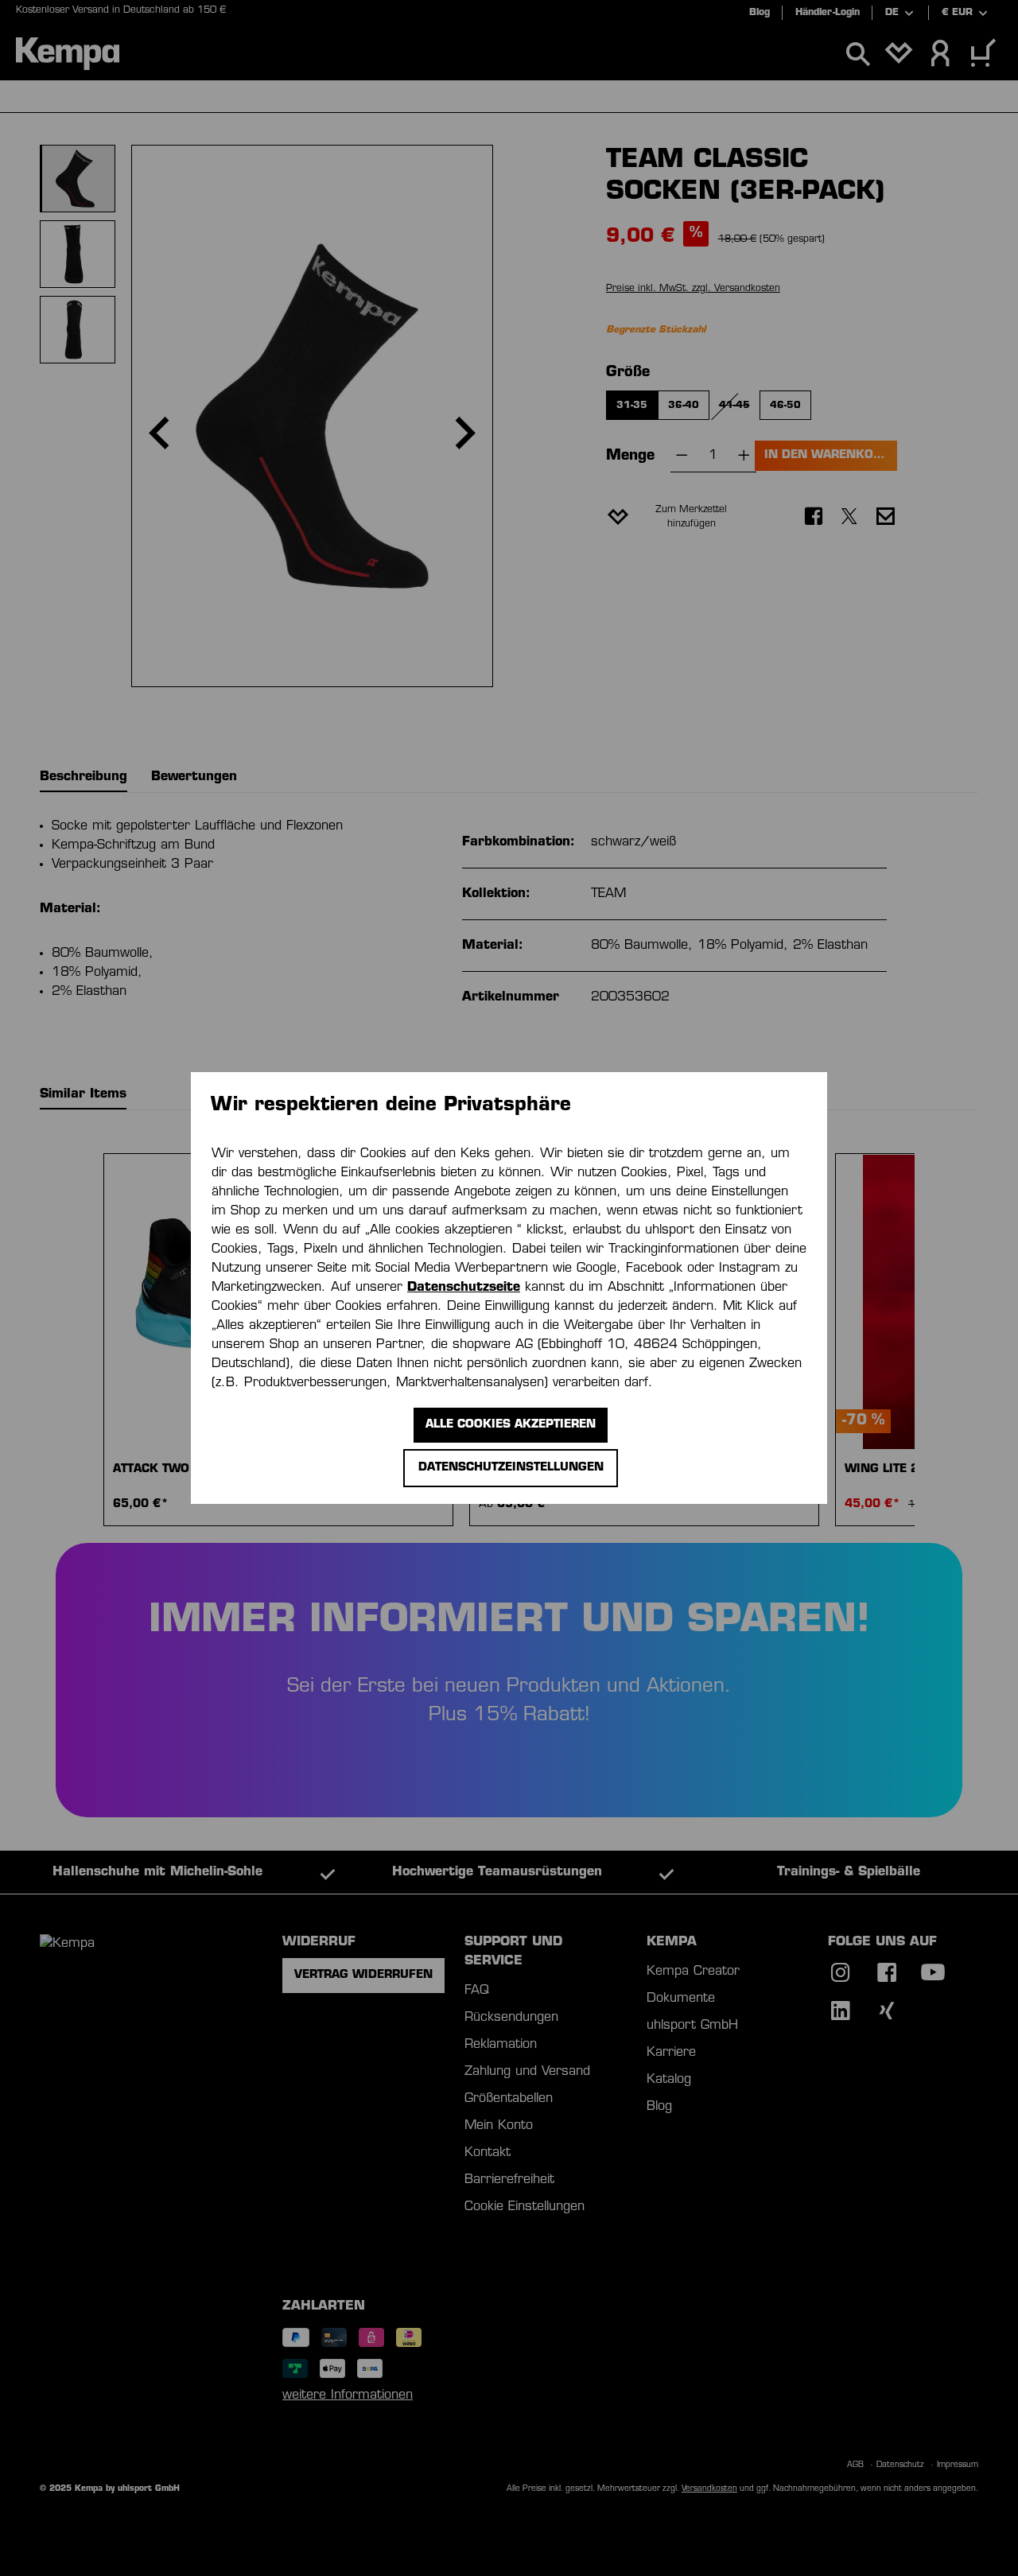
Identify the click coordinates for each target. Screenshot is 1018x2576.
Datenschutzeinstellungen (511, 1468)
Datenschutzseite (464, 1288)
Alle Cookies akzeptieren (511, 1425)
